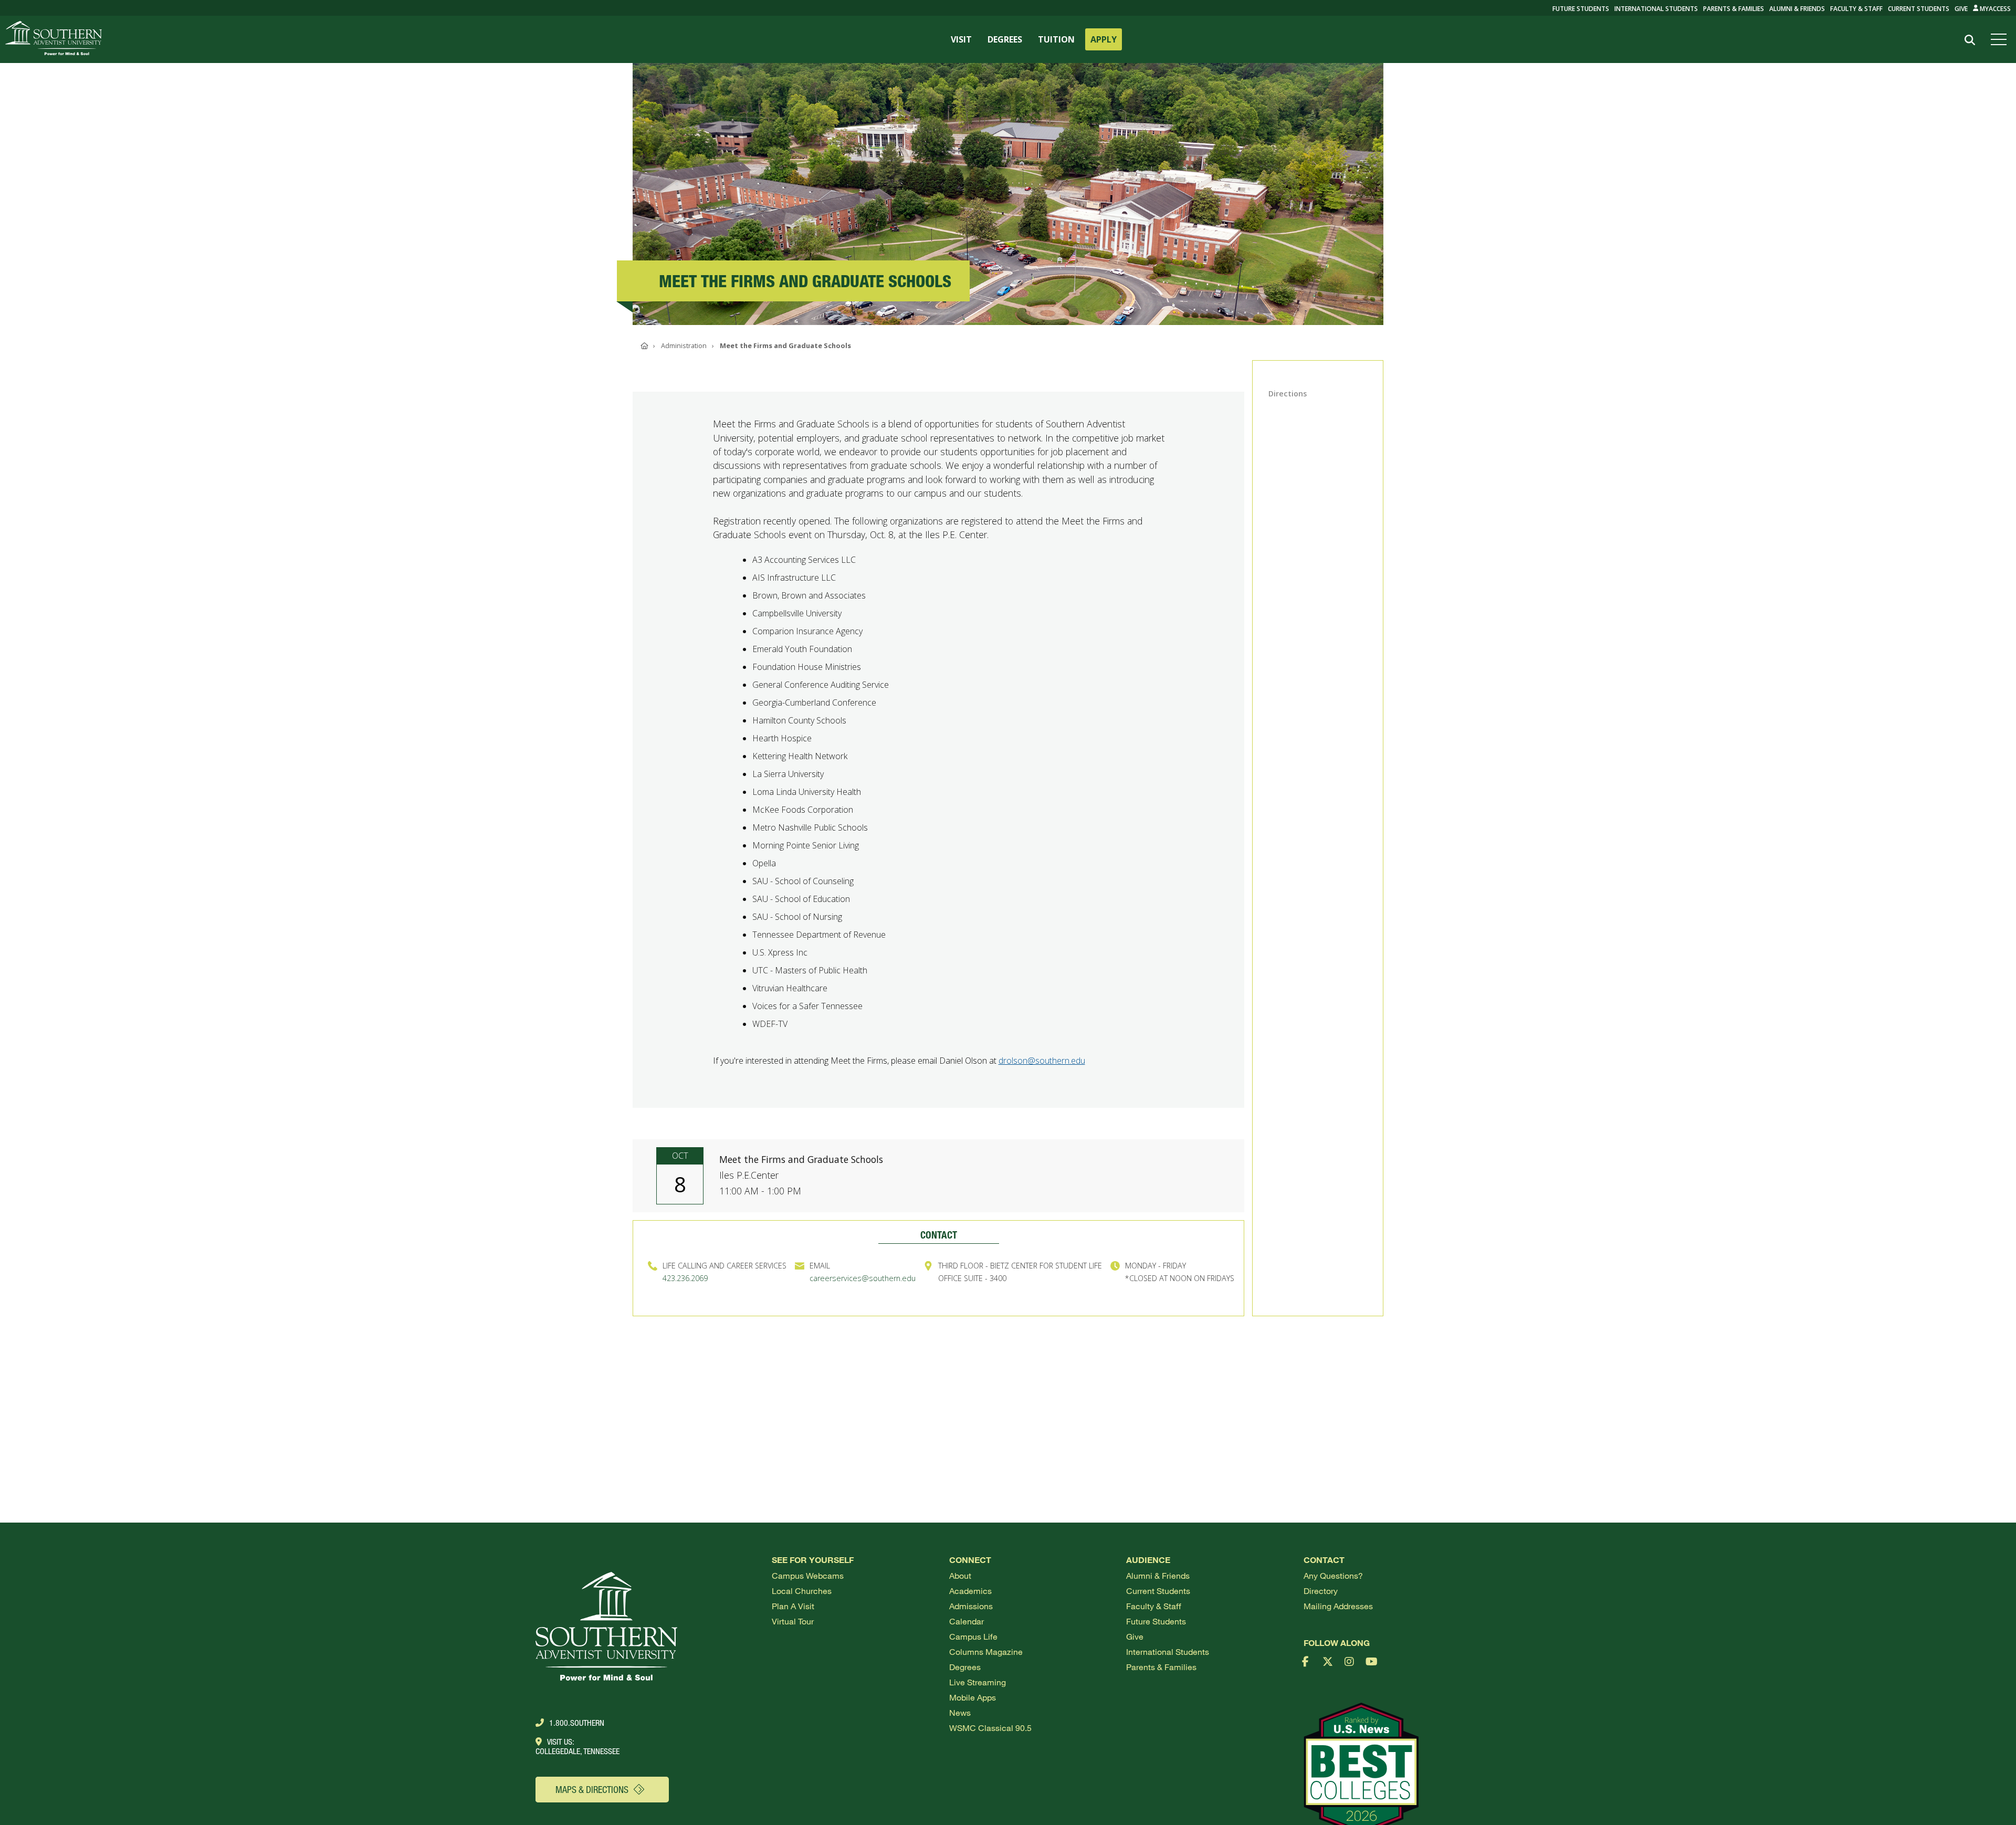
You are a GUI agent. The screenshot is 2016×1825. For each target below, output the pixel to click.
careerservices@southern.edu (863, 1278)
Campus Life (973, 1636)
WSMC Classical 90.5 (990, 1728)
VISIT (961, 39)
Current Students (1919, 9)
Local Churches (802, 1591)
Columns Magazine (986, 1651)
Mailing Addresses (1338, 1606)
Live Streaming (978, 1682)
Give (1961, 9)
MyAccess (1994, 9)
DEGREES (1005, 39)
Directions (1288, 394)
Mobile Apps (973, 1697)
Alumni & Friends (1797, 9)
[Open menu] (2001, 39)
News (960, 1712)
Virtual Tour (793, 1621)
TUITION (1056, 39)
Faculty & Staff (1856, 9)
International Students (1656, 9)
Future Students (1156, 1621)
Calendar (967, 1621)
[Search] (1970, 40)
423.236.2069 (685, 1278)
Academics (970, 1591)
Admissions (971, 1606)
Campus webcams (808, 1575)
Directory (1321, 1591)
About (960, 1575)
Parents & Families (1734, 9)
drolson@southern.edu (1042, 1061)
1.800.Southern (577, 1723)
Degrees (965, 1667)
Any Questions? (1333, 1575)
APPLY (1104, 39)
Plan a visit (793, 1606)
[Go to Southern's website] (54, 39)
